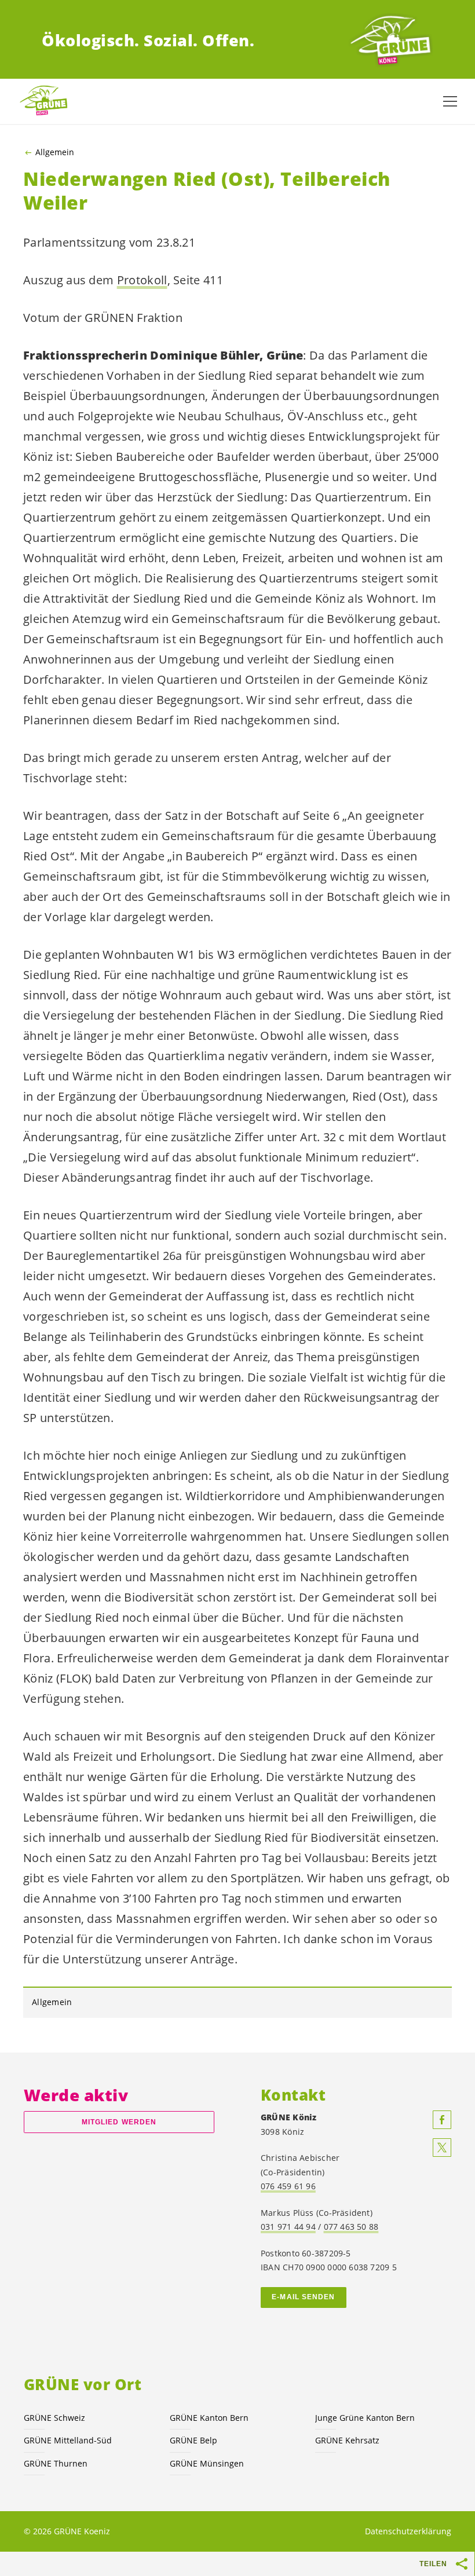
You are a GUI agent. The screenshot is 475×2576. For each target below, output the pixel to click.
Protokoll (142, 280)
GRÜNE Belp (193, 2440)
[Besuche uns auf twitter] (442, 2148)
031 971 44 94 (288, 2227)
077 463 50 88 (351, 2227)
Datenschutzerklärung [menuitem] (408, 2531)
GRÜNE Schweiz (54, 2418)
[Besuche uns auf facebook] (442, 2120)
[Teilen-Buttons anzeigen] (462, 2564)
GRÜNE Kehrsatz (347, 2440)
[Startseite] (390, 41)
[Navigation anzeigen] (450, 101)
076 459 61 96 (288, 2186)
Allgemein (55, 152)
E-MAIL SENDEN (303, 2297)
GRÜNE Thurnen (56, 2463)
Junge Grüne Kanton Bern (365, 2418)
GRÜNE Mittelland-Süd (68, 2440)
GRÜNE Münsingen (207, 2463)
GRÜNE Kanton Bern (209, 2418)
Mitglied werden (119, 2122)
